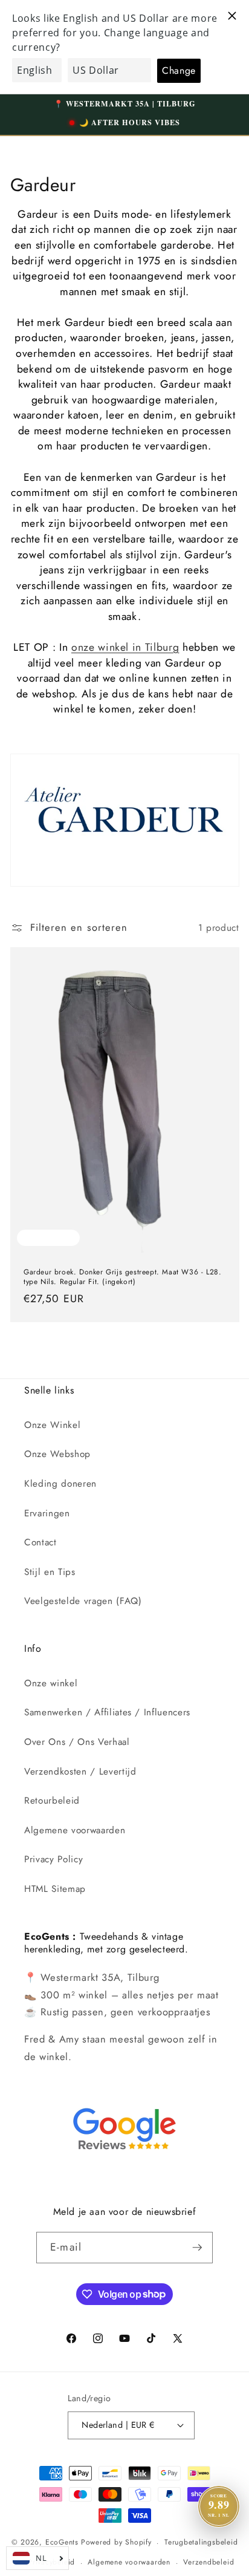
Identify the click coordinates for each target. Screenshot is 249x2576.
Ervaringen (47, 1513)
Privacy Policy (53, 1859)
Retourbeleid (52, 1801)
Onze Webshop (57, 1454)
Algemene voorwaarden (75, 1830)
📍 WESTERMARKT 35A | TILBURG (125, 103)
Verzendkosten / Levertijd (80, 1772)
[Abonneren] (197, 2248)
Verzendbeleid (209, 2562)
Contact (40, 1542)
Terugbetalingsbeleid (201, 2542)
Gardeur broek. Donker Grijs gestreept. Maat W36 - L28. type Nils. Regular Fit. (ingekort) (122, 1277)
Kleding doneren (60, 1484)
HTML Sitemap (55, 1889)
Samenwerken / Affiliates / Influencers (107, 1712)
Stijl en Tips (50, 1572)
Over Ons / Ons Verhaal (77, 1742)
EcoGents (62, 2543)
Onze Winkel (52, 1425)
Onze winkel (51, 1683)
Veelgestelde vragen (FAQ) (83, 1601)
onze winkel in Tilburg (125, 647)
